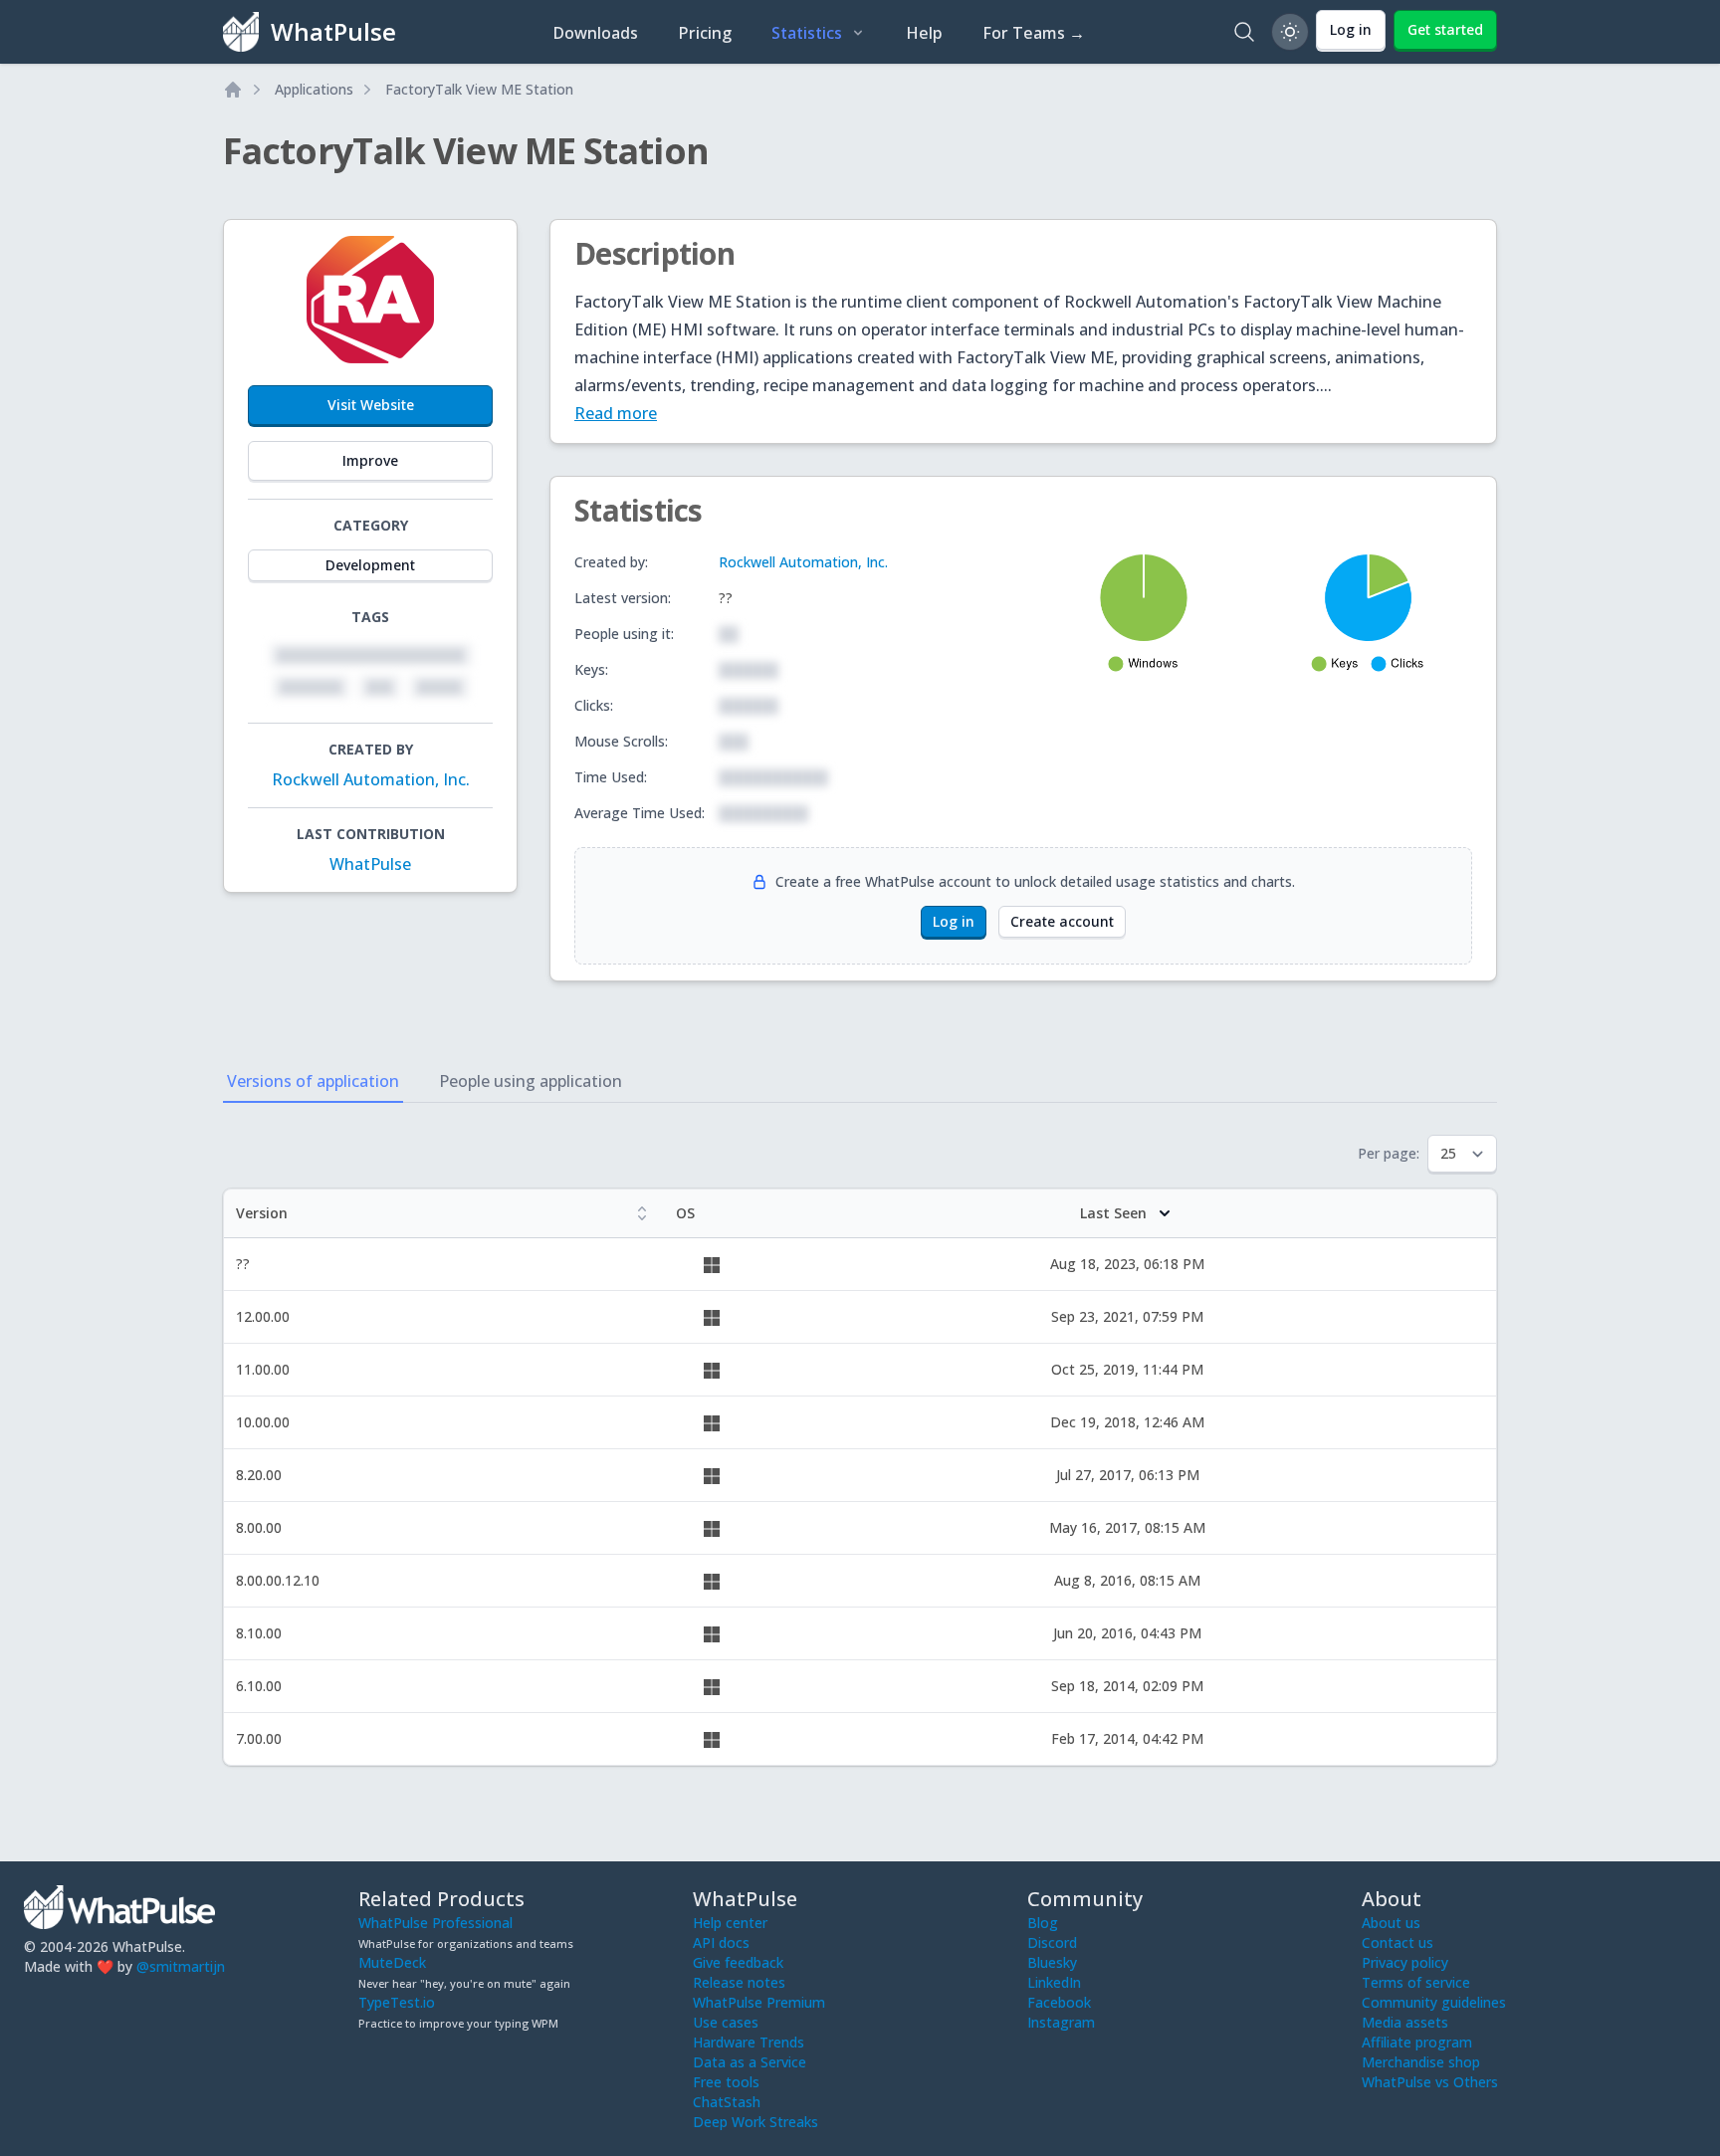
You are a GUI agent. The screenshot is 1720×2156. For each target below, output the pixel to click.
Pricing (705, 33)
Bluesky (1052, 1962)
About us (1391, 1923)
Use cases (726, 2022)
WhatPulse (370, 864)
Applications (314, 89)
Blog (1043, 1923)
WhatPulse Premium (759, 2002)
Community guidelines (1434, 2002)
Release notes (739, 1982)
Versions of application (313, 1081)
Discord (1052, 1942)
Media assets (1405, 2022)
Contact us (1397, 1942)
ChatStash (727, 2102)
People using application (531, 1081)
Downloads (595, 33)
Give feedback (738, 1962)
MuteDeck (392, 1962)
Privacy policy (1405, 1962)
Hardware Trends (749, 2042)
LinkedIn (1054, 1982)
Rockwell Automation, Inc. (371, 779)
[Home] (233, 90)
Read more (616, 413)
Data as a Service (750, 2062)
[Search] (1244, 32)
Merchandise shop (1421, 2062)
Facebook (1059, 2002)
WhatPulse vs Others (1430, 2082)
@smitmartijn (181, 1966)
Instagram (1061, 2022)
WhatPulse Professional (435, 1923)
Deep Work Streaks (755, 2122)
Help (924, 33)
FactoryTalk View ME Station (479, 89)
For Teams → (1034, 33)
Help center (730, 1923)
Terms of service (1416, 1982)
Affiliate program (1417, 2042)
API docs (721, 1942)
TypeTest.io (397, 2002)
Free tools (726, 2082)
